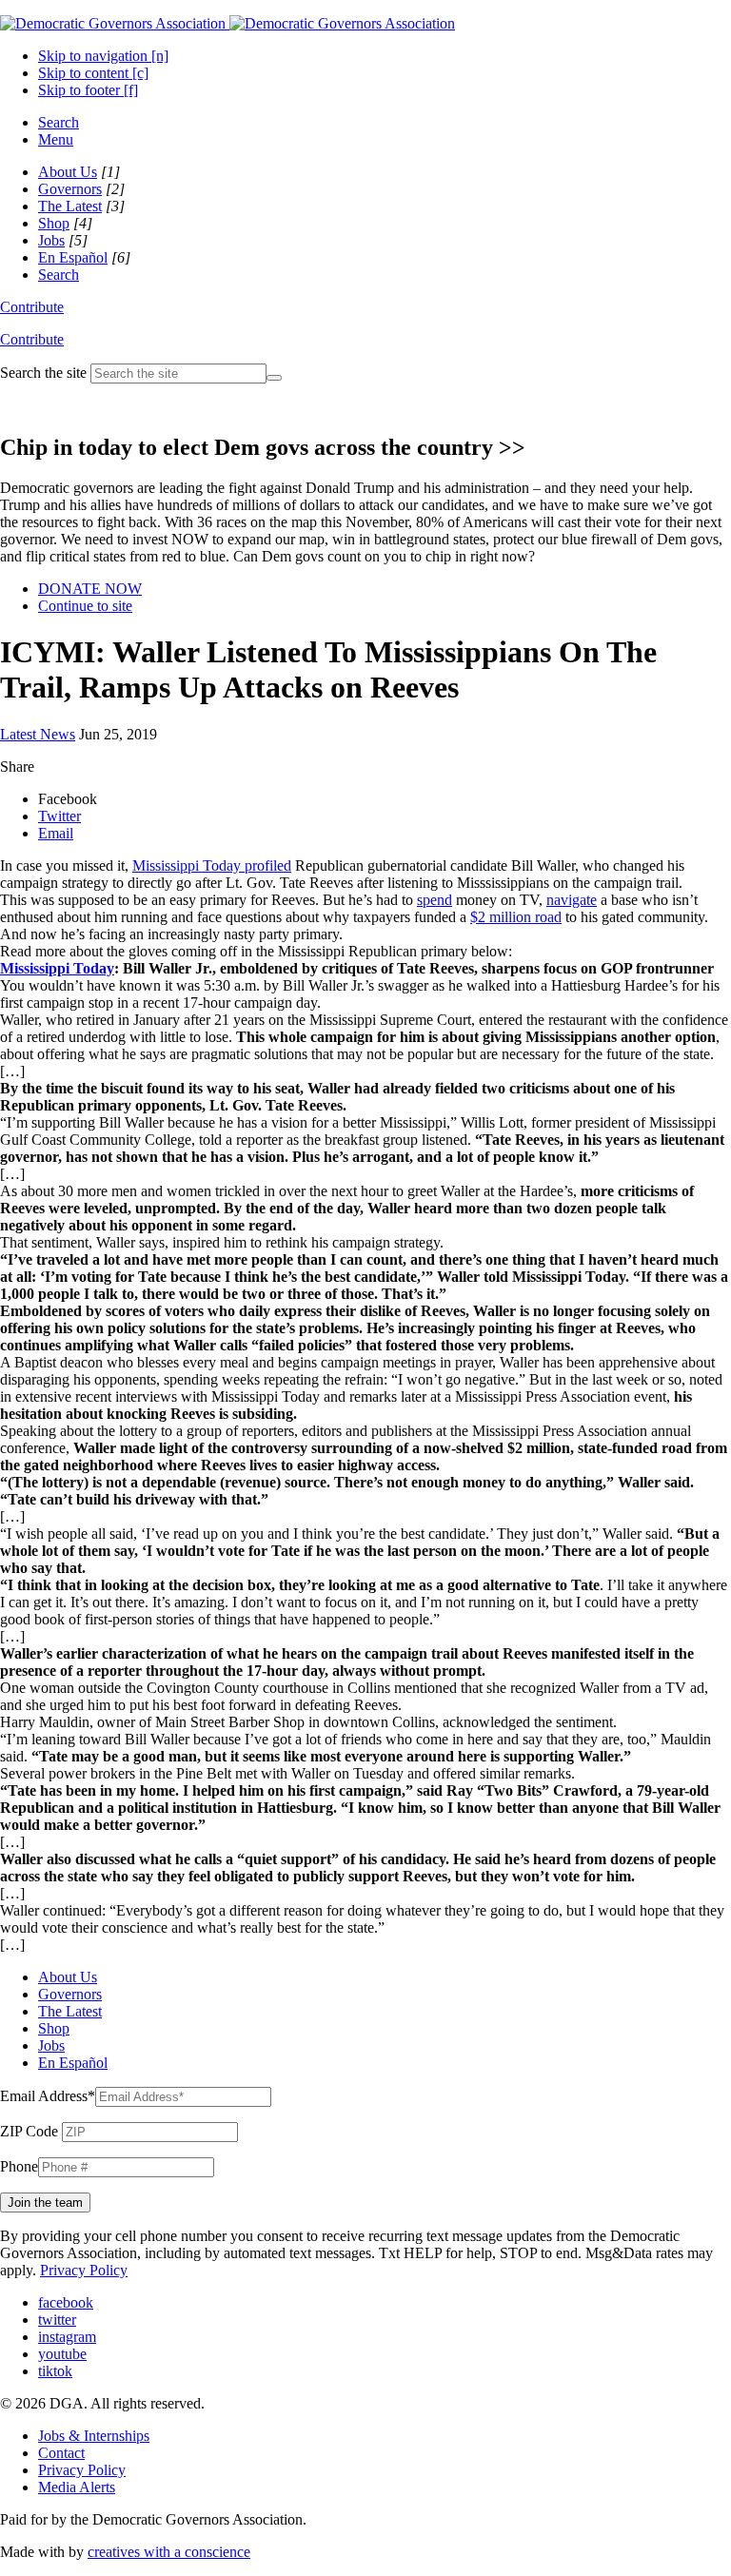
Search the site (43, 373)
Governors (70, 189)
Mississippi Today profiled (212, 865)
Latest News (38, 734)
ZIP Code (29, 2131)
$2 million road (516, 917)
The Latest (70, 206)
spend (435, 900)
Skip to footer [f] (88, 90)
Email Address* (48, 2096)
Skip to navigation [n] (103, 56)
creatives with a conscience (169, 2552)
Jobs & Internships (94, 2436)
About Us (68, 172)
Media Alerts (77, 2487)
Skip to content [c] (93, 73)
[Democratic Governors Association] (227, 23)
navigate (572, 900)
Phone (19, 2166)
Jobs (51, 240)
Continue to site (85, 606)
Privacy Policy (84, 2270)
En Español (73, 257)
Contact (61, 2453)
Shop (54, 223)
